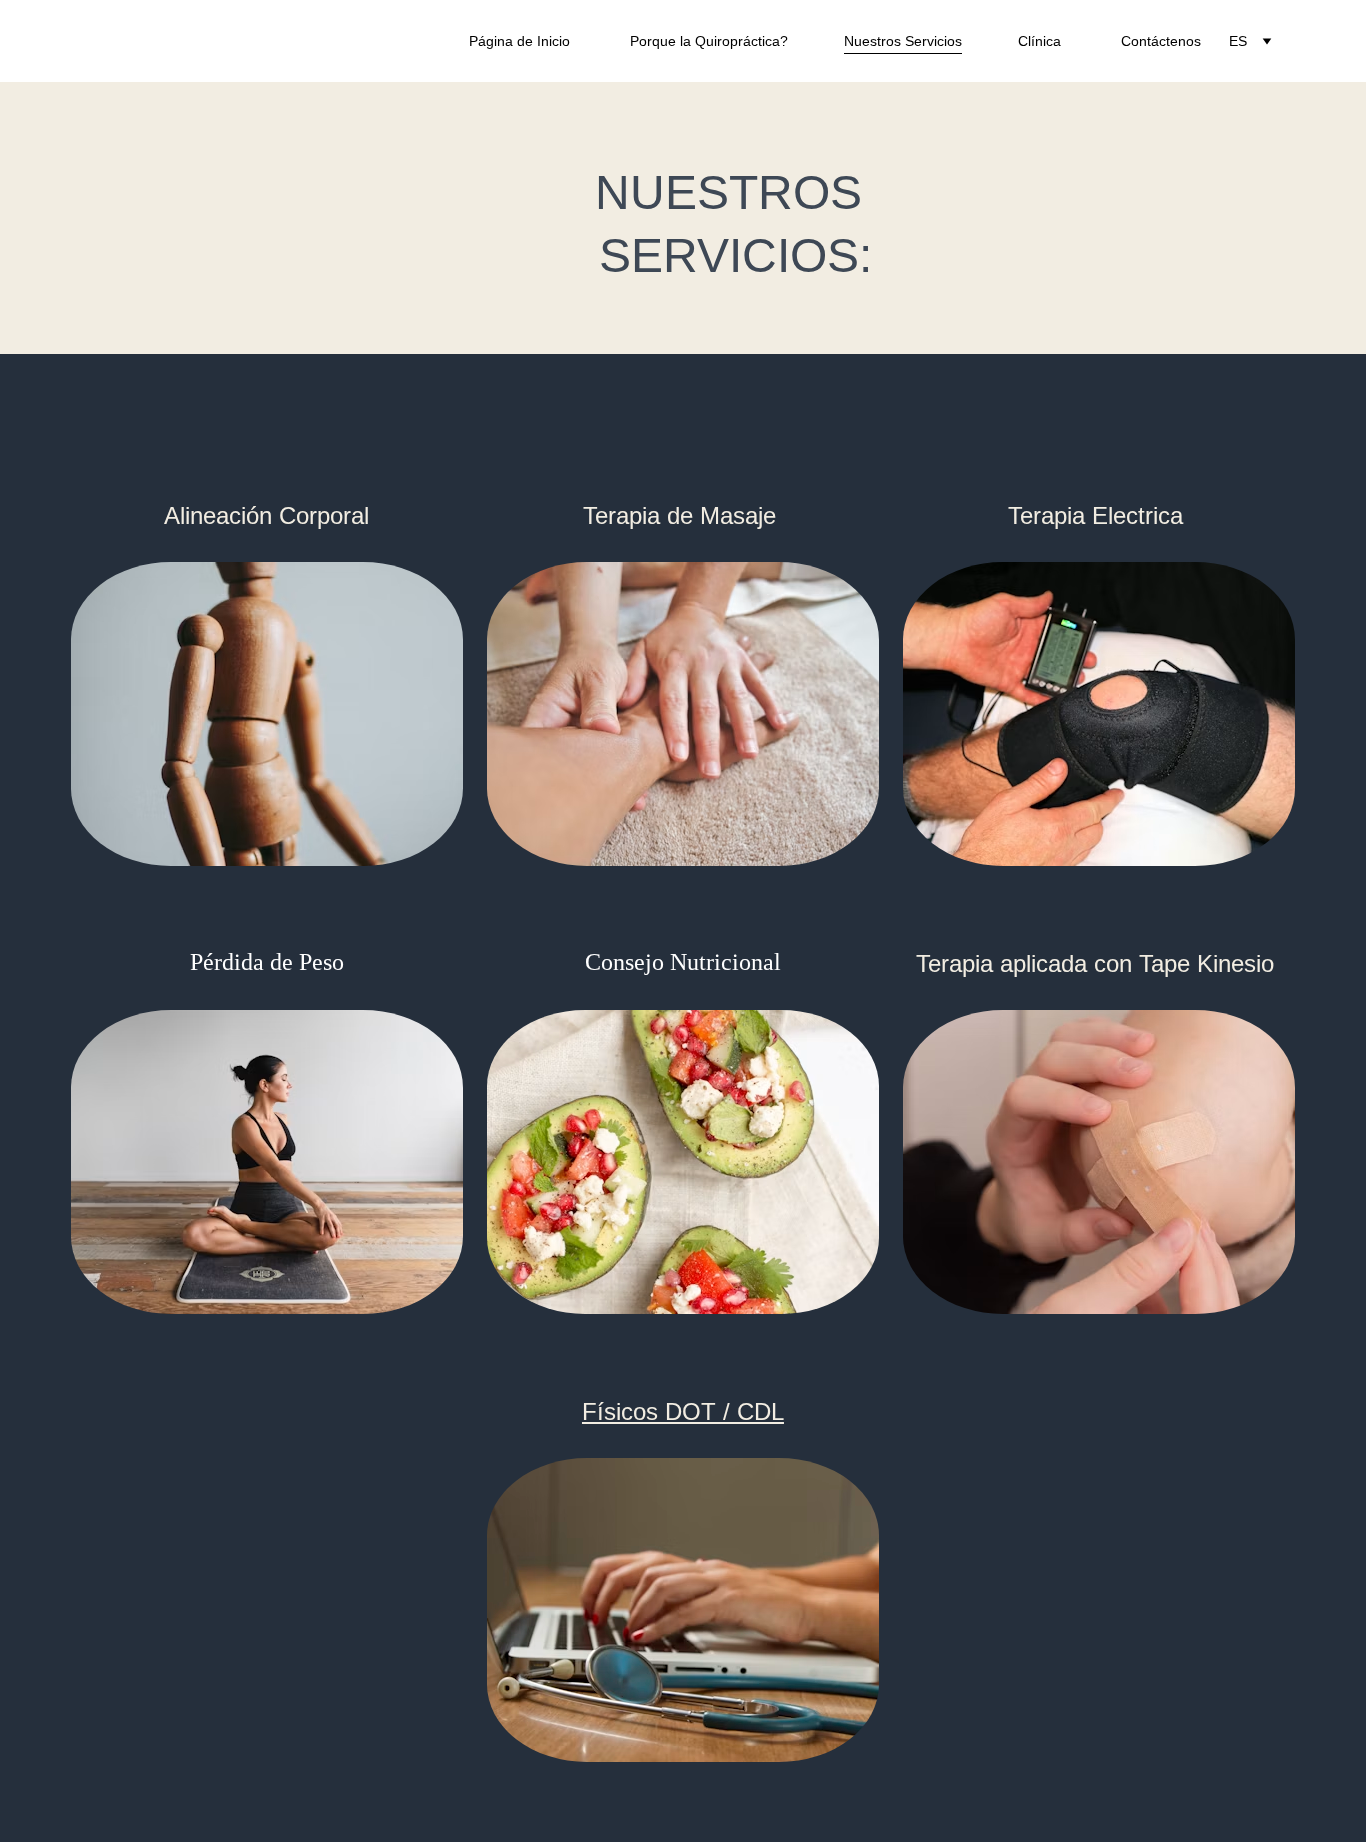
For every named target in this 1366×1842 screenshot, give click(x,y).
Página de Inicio (521, 41)
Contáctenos (1163, 41)
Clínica (1041, 41)
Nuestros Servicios (903, 41)
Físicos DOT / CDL (683, 1411)
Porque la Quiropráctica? (709, 41)
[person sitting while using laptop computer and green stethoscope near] (683, 1610)
